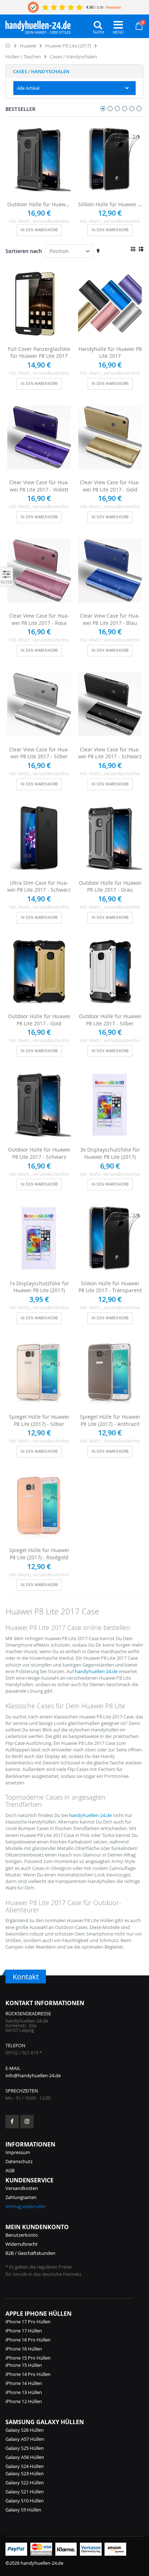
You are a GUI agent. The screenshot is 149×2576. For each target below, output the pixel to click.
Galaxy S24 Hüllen (25, 2466)
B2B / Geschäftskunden (30, 2253)
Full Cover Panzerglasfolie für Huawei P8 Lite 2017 (39, 352)
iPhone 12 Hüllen (24, 2401)
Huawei (28, 46)
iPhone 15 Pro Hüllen (28, 2358)
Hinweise (113, 7)
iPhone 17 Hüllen (24, 2331)
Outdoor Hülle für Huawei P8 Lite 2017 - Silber (110, 1020)
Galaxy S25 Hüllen (25, 2448)
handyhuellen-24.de (96, 1671)
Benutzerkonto (22, 2235)
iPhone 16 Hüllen (24, 2349)
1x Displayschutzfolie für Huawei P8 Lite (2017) (39, 1287)
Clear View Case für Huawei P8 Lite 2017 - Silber (39, 753)
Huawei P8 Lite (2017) (68, 46)
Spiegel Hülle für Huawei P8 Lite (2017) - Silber (39, 1420)
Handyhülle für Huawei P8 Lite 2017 (110, 352)
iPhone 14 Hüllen (24, 2383)
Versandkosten (22, 2188)
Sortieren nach (24, 251)
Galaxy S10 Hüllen (25, 2501)
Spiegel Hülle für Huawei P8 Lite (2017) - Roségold (39, 1554)
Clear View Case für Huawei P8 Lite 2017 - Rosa (39, 619)
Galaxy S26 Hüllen (25, 2430)
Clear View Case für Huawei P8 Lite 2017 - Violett (39, 486)
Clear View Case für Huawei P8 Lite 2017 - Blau (110, 619)
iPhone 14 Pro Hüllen (28, 2374)
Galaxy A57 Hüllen (25, 2439)
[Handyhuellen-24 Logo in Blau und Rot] (38, 25)
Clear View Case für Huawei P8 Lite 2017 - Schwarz (110, 753)
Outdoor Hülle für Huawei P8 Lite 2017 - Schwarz (39, 204)
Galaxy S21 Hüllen (25, 2492)
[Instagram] (27, 2122)
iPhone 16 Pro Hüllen (28, 2340)
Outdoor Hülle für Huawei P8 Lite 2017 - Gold (39, 1020)
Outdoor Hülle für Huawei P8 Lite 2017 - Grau (110, 886)
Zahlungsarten (21, 2197)
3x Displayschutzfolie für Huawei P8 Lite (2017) (110, 1153)
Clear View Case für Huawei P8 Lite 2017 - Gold (110, 486)
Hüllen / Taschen (23, 57)
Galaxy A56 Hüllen (25, 2457)
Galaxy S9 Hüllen (23, 2510)
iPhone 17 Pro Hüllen (28, 2322)
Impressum (18, 2152)
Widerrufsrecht (22, 2244)
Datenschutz (19, 2161)
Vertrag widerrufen (26, 2206)
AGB (10, 2170)
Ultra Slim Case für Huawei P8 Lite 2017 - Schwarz (39, 886)
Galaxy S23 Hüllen (25, 2473)
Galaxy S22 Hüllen (25, 2482)
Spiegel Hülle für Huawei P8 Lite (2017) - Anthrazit (110, 1420)
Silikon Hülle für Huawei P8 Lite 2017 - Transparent (110, 204)
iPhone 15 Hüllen (24, 2365)
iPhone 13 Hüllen (24, 2392)
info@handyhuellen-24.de (33, 2075)
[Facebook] (12, 2122)
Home (8, 45)
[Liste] (141, 249)
